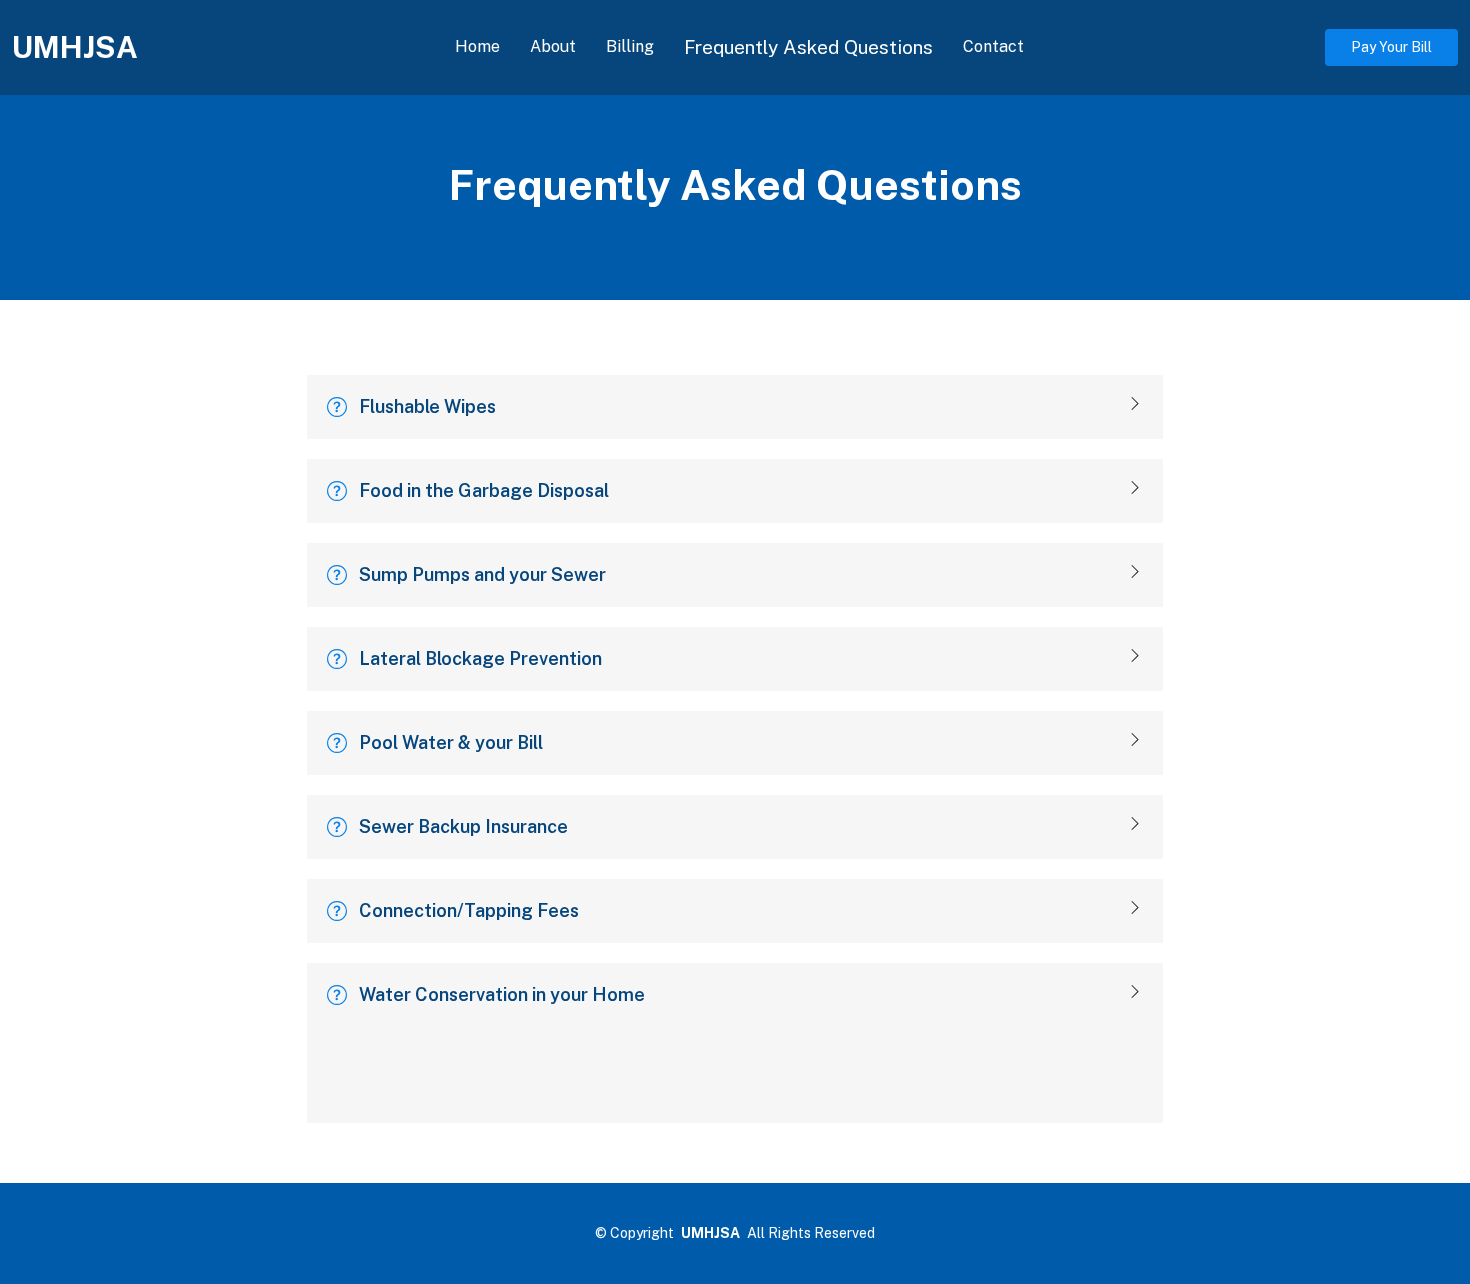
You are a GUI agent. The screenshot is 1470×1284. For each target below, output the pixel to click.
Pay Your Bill (1391, 47)
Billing (630, 46)
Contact (993, 46)
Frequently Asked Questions (808, 47)
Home (477, 46)
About (553, 46)
